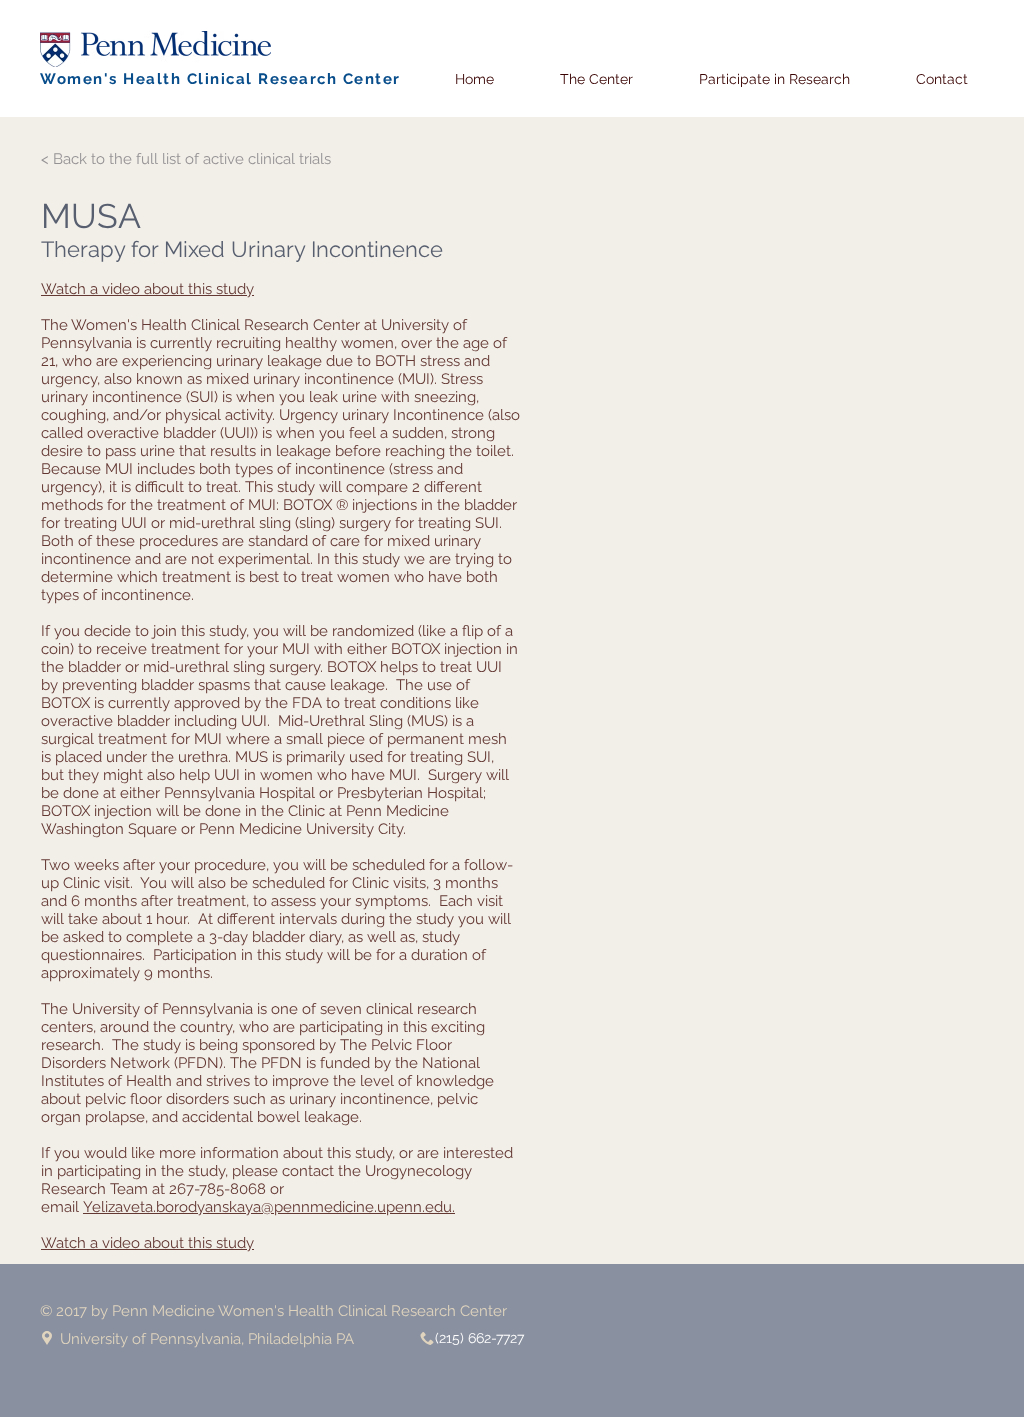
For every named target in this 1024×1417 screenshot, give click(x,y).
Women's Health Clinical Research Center (220, 79)
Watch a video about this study (147, 289)
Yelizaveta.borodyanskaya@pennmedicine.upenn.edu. (269, 1207)
